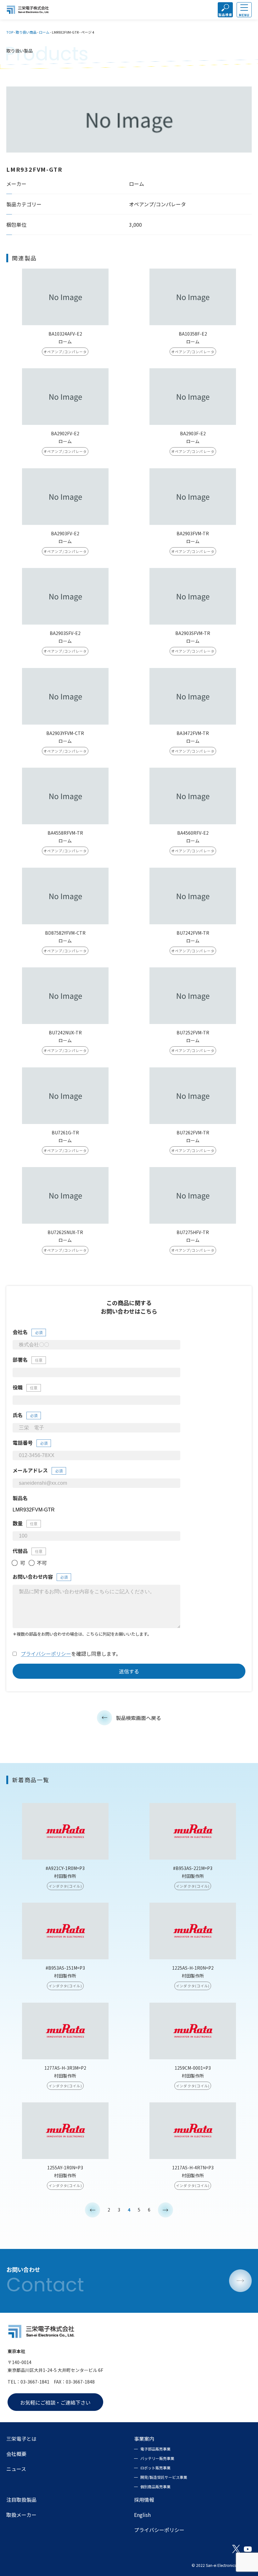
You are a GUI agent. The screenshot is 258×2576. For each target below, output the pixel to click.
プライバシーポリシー (46, 1654)
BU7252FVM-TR (193, 1032)
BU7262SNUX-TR (65, 1232)
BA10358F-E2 (193, 334)
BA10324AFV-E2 (65, 334)
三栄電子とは (21, 2439)
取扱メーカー (21, 2515)
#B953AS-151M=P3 (65, 1968)
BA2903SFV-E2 (65, 633)
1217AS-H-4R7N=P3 (193, 2167)
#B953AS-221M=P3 (193, 1868)
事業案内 (144, 2439)
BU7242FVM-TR (193, 933)
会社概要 (16, 2454)
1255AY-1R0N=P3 (65, 2167)
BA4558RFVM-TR (65, 833)
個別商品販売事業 (155, 2487)
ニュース (16, 2469)
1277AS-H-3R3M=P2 (65, 2068)
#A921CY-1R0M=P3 (65, 1868)
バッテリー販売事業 (157, 2458)
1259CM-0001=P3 (193, 2068)
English (142, 2515)
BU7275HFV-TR (193, 1232)
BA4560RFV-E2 (193, 833)
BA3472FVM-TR (193, 733)
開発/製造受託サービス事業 (164, 2477)
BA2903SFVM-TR (193, 633)
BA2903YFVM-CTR (65, 733)
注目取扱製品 (21, 2500)
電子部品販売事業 (155, 2449)
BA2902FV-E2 (65, 433)
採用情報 (144, 2500)
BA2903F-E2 (193, 433)
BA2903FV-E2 (65, 533)
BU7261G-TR (65, 1132)
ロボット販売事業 (155, 2468)
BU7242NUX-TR (65, 1032)
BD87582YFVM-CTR (65, 933)
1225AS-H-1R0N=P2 (193, 1968)
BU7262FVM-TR (193, 1132)
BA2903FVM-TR (193, 533)
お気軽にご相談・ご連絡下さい (55, 2402)
